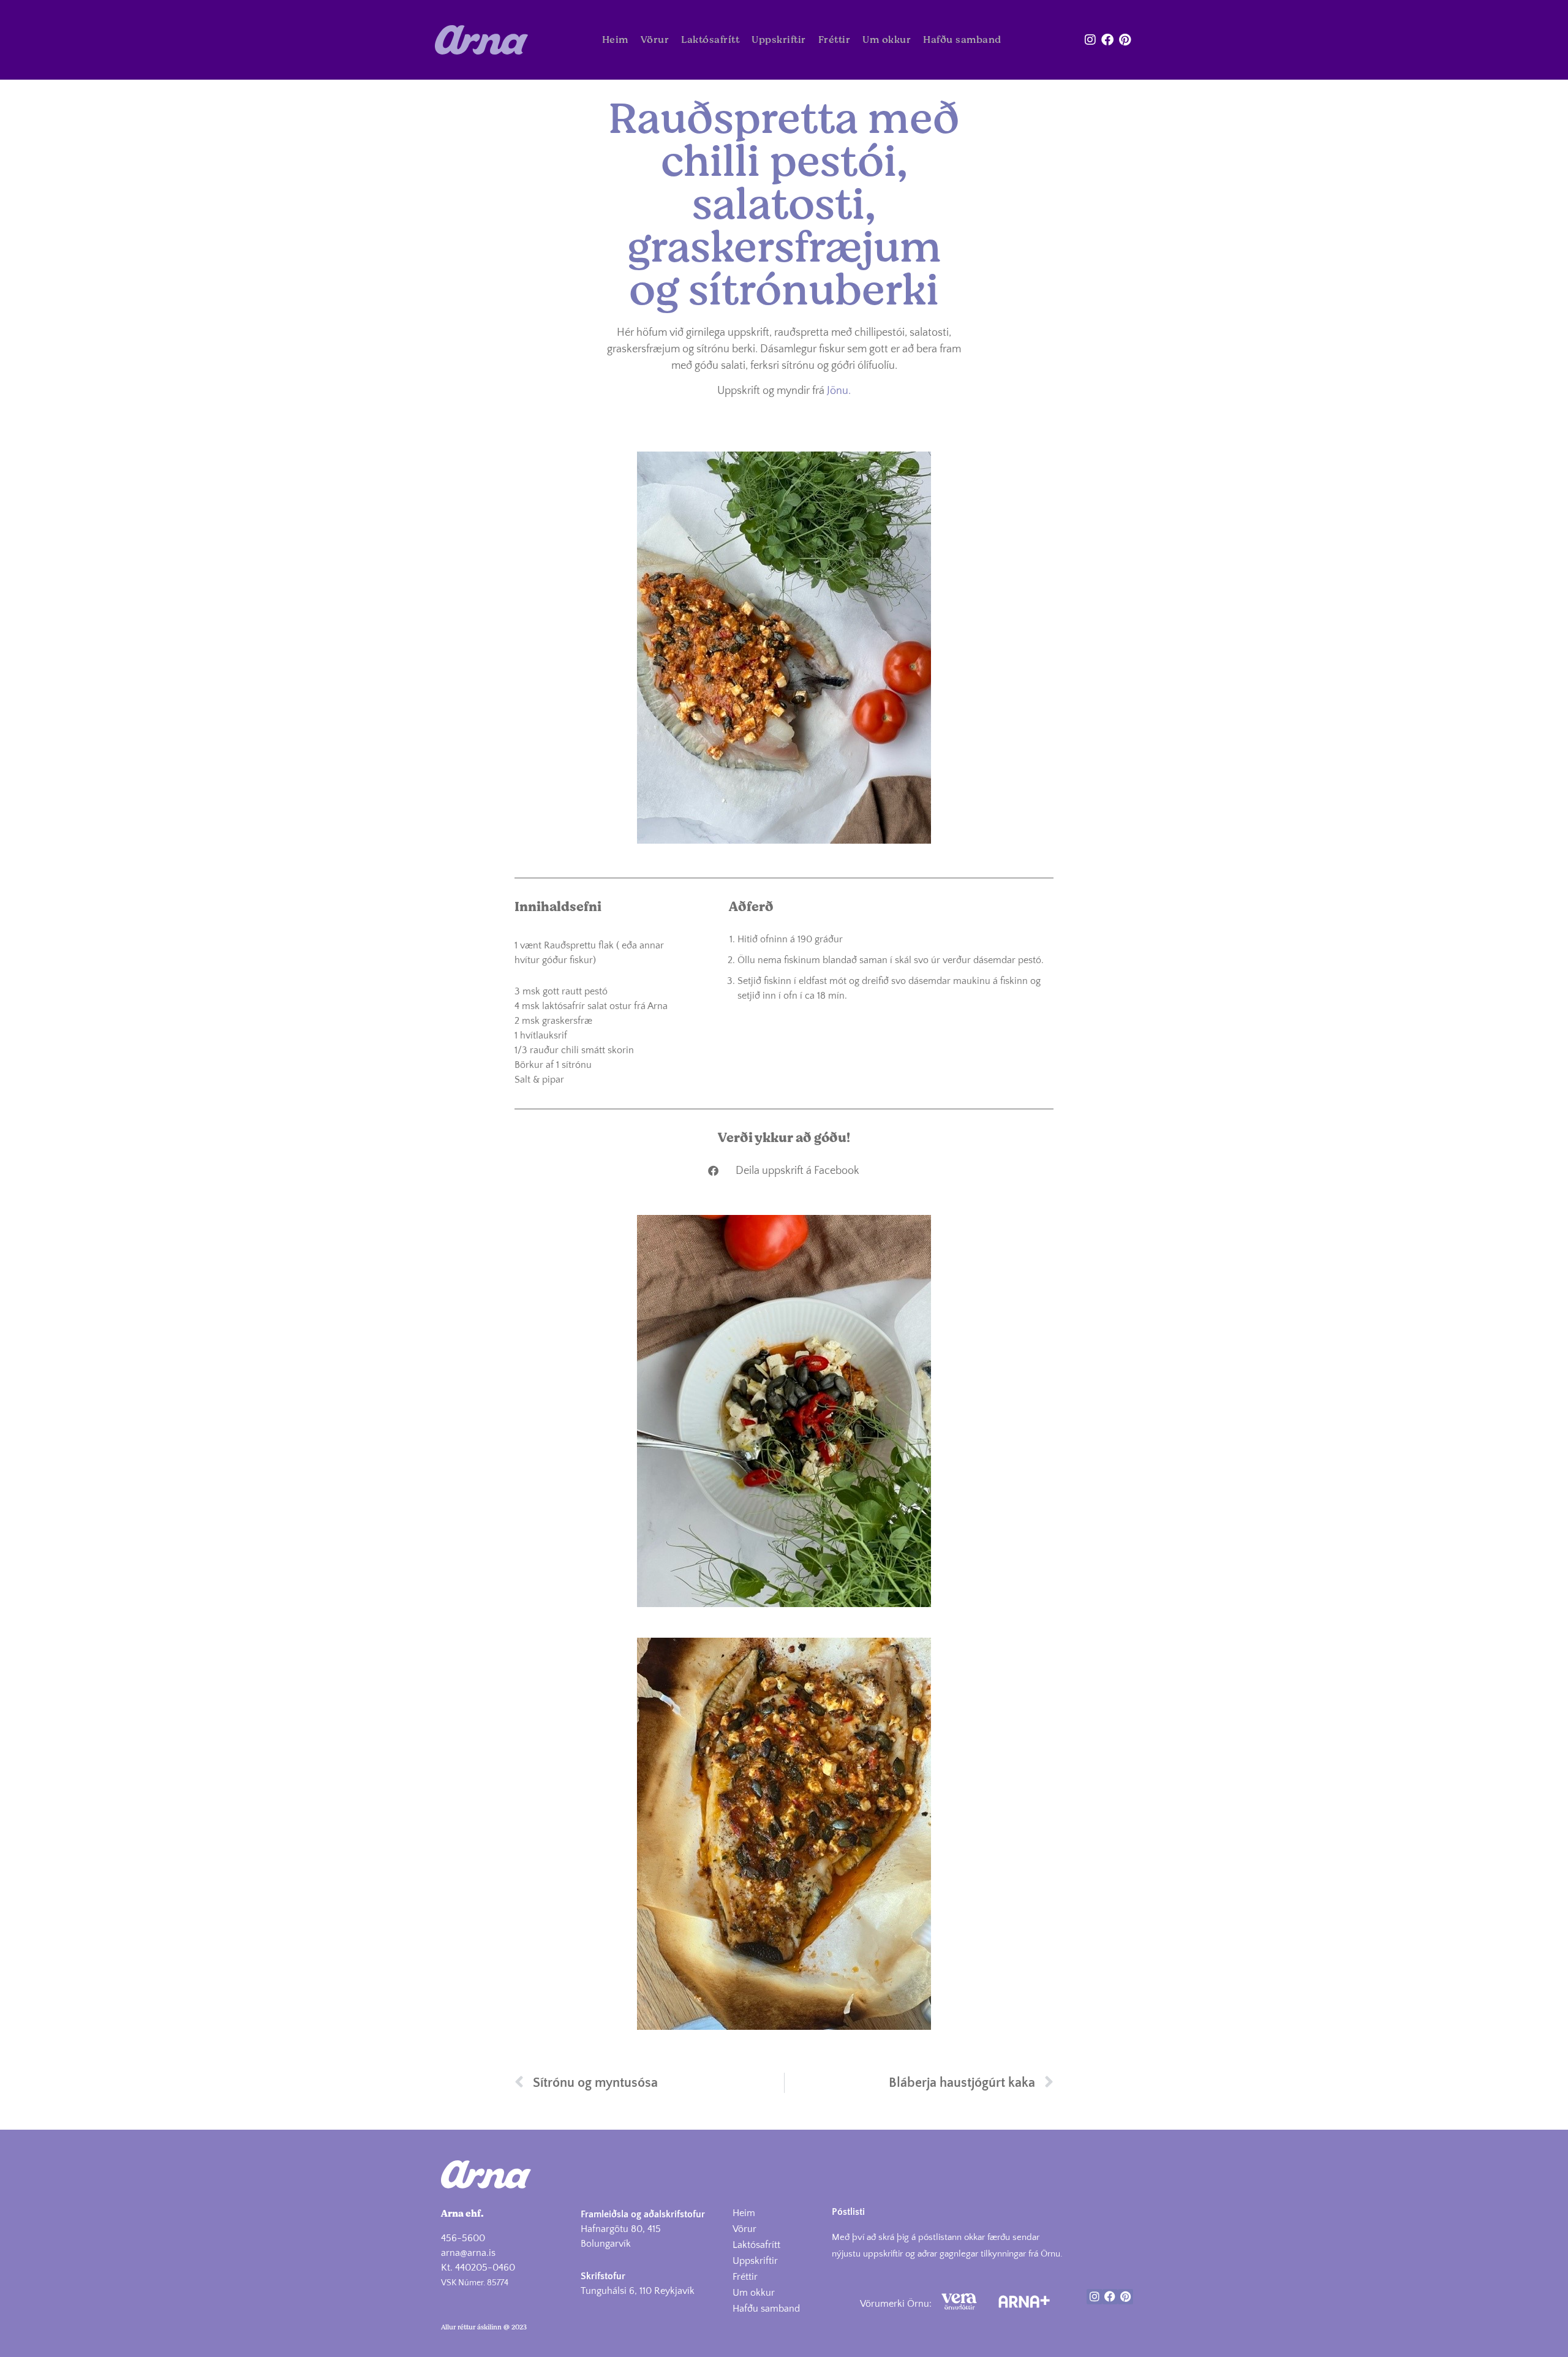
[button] (784, 1171)
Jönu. (838, 391)
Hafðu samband (962, 40)
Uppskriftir (779, 40)
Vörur (655, 40)
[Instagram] (1090, 40)
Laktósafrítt (710, 40)
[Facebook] (1107, 40)
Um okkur (887, 40)
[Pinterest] (1125, 40)
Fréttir (835, 40)
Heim (615, 40)
